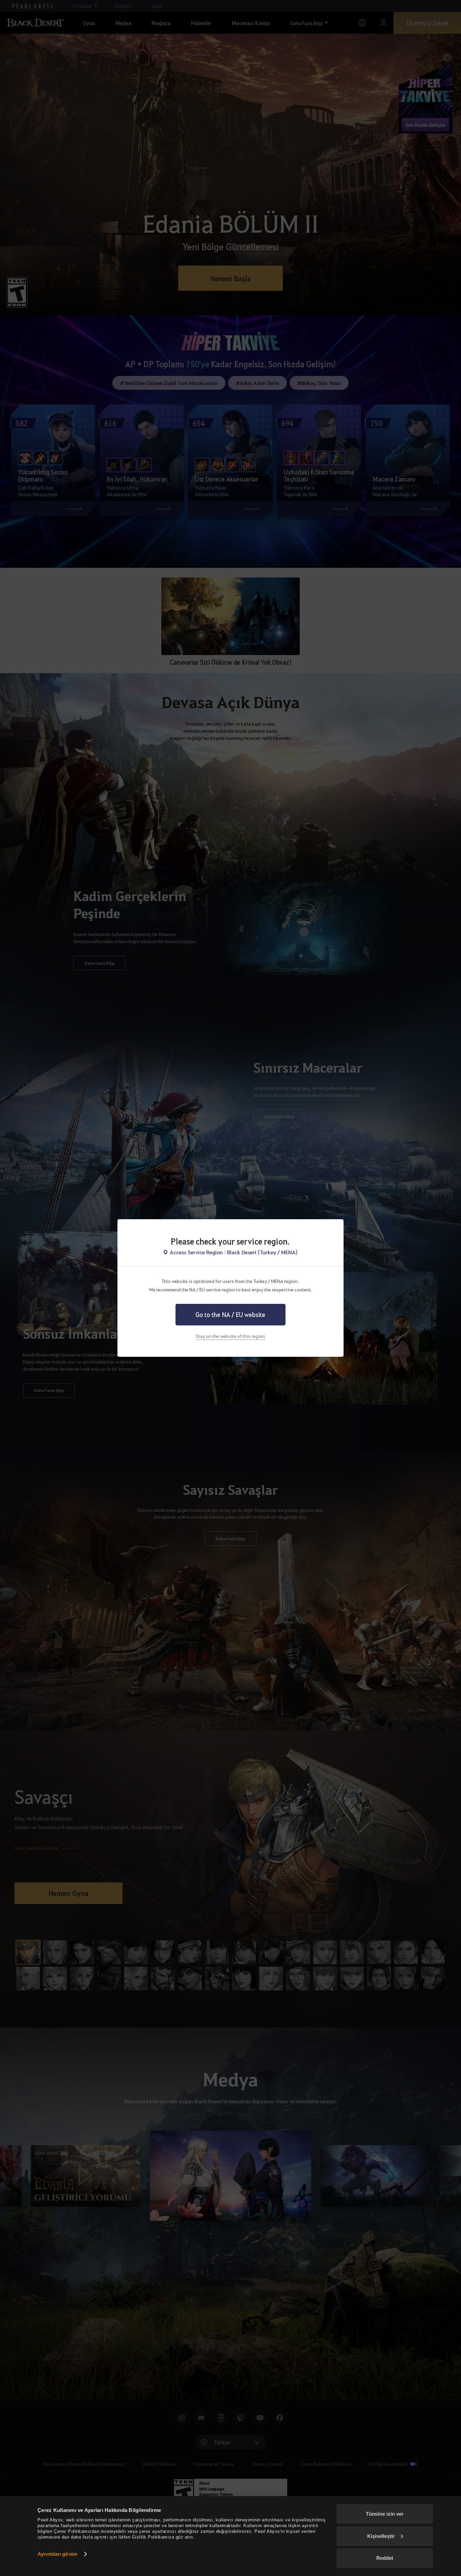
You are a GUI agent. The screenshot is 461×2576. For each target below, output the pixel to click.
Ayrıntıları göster (58, 2554)
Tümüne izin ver (385, 2514)
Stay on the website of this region (231, 1336)
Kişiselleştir (381, 2536)
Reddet (385, 2558)
